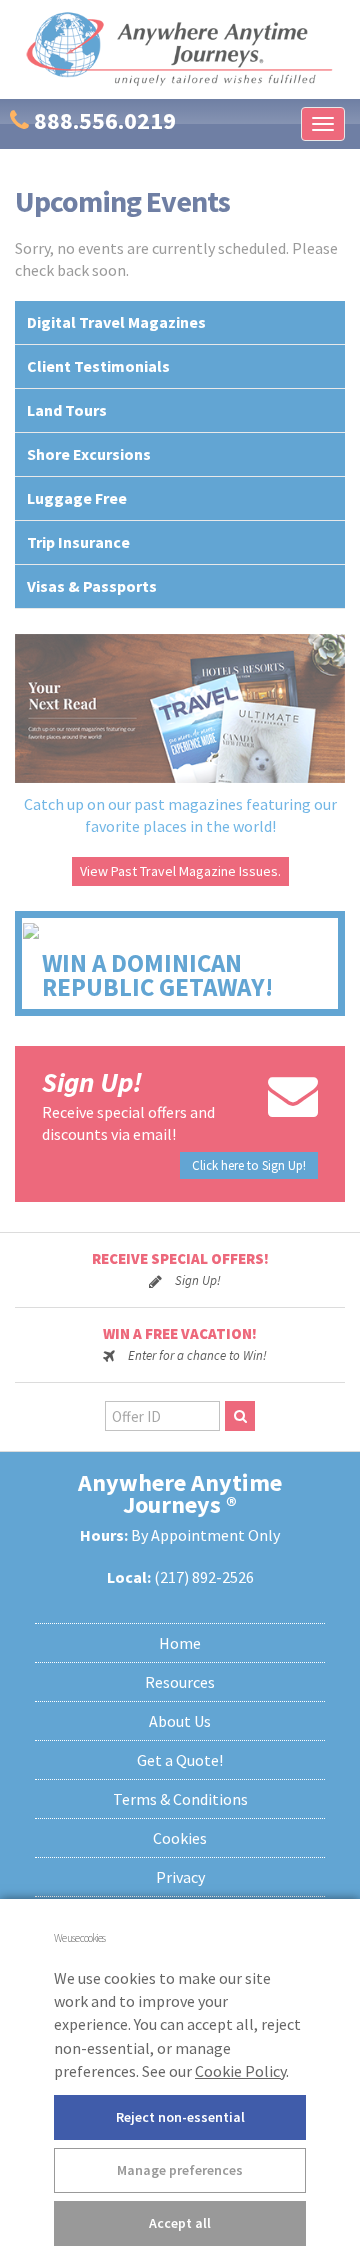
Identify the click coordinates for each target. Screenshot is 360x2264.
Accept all (180, 2223)
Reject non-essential (180, 2117)
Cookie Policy (240, 2071)
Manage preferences (180, 2170)
